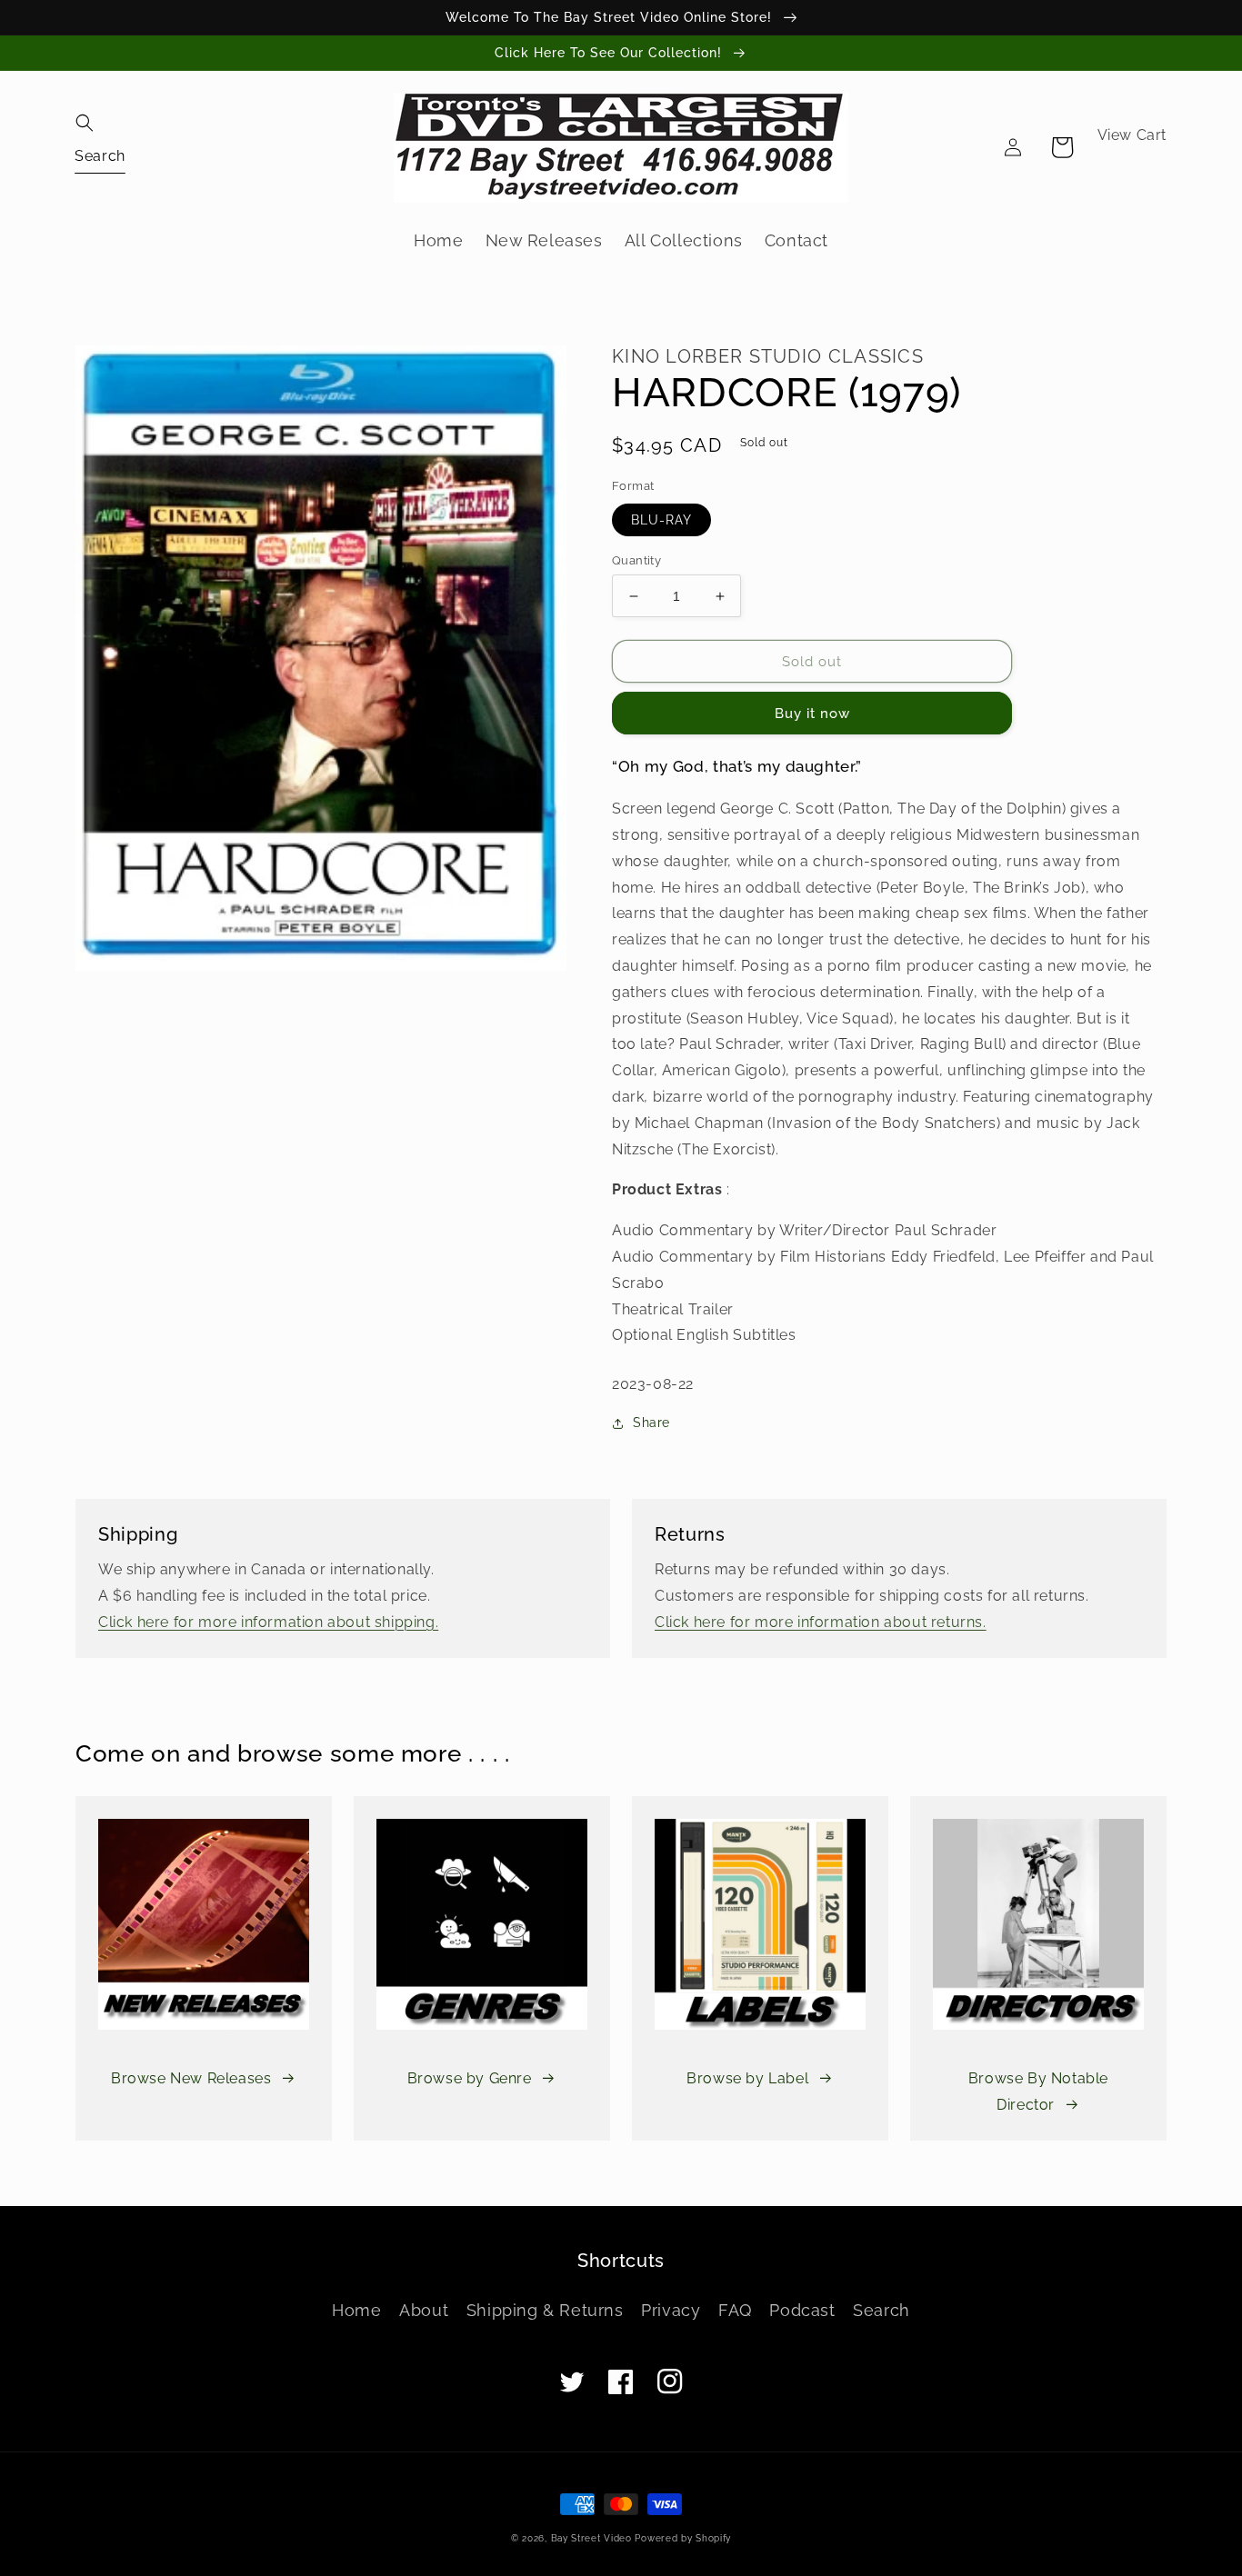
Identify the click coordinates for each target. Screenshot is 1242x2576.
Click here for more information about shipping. (268, 1622)
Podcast (802, 2310)
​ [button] (100, 155)
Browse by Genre (470, 2078)
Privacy (671, 2310)
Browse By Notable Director (1038, 2092)
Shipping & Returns (545, 2310)
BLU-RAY (661, 520)
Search (881, 2310)
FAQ (735, 2310)
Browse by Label (747, 2078)
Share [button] (651, 1423)
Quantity (636, 560)
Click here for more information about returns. (821, 1622)
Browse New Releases (191, 2078)
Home (356, 2310)
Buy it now (812, 714)
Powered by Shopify (683, 2538)
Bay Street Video (591, 2538)
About (424, 2310)
